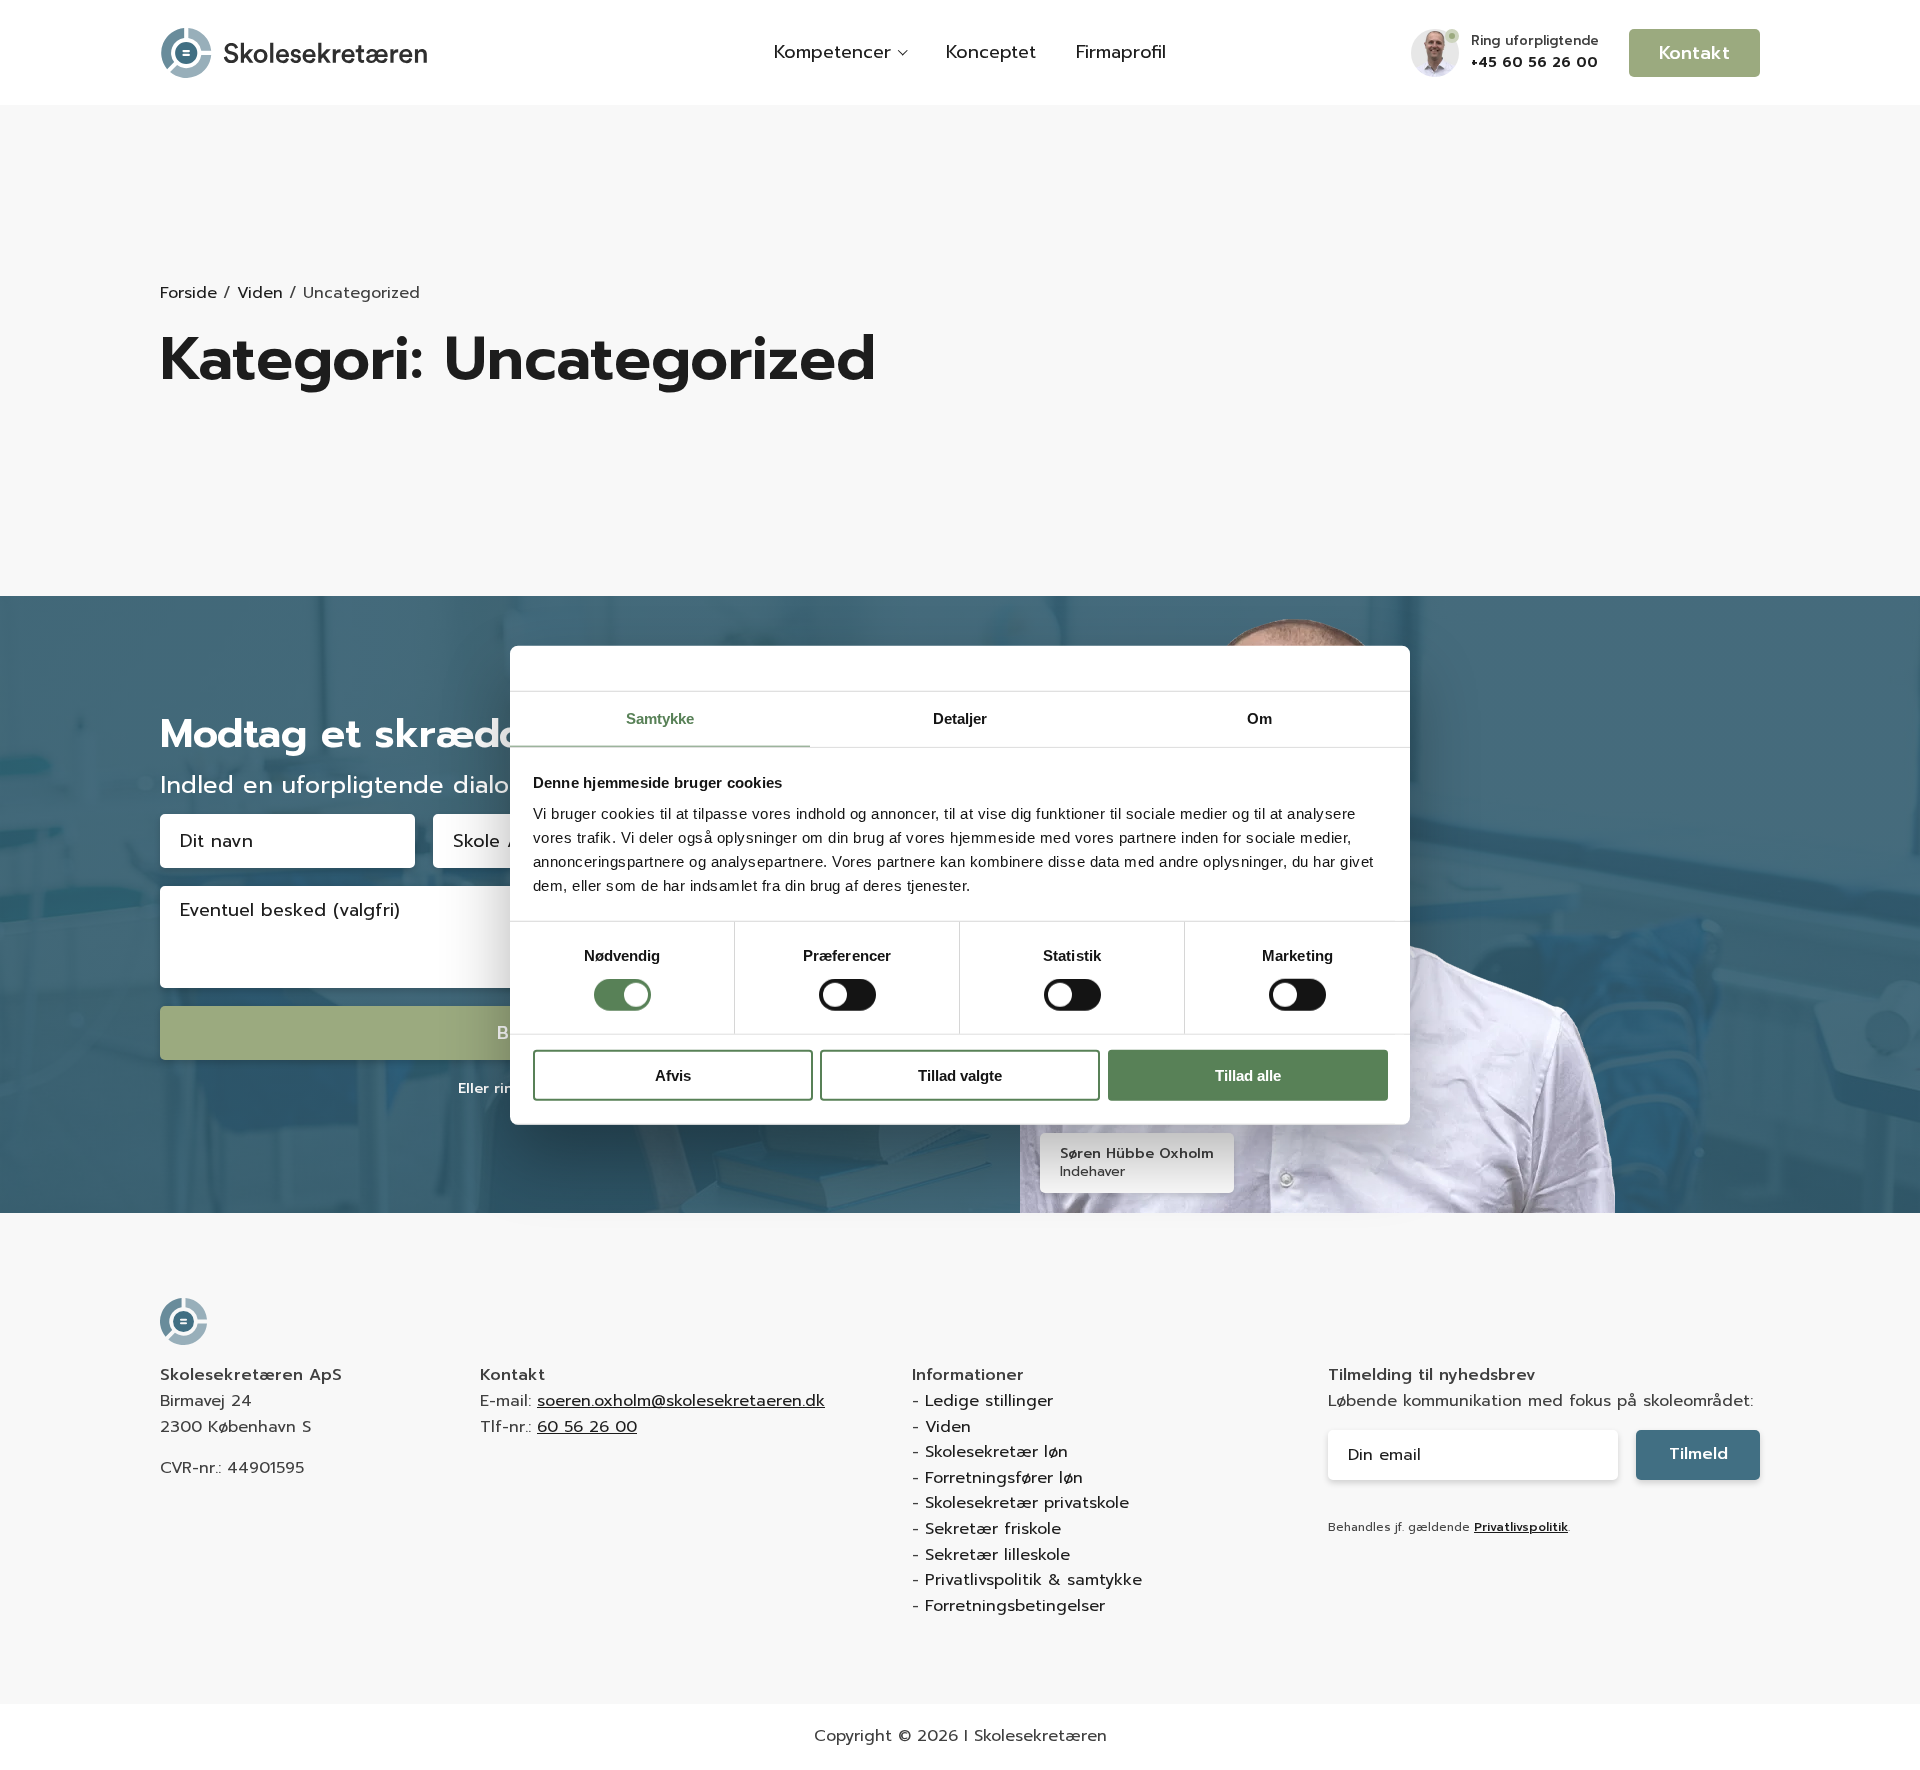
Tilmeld (1698, 1454)
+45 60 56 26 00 (1534, 62)
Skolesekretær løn (996, 1452)
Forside (188, 293)
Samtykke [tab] (660, 718)
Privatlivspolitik (1521, 1527)
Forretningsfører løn (1004, 1478)
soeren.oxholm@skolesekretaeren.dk (681, 1401)
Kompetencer (832, 52)
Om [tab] (1259, 718)
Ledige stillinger (989, 1401)
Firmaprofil (1121, 52)
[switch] (847, 995)
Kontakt (1694, 53)
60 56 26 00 (587, 1427)
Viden (260, 293)
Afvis (673, 1075)
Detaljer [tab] (960, 718)
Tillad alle (1248, 1075)
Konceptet (991, 52)
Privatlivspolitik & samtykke (1033, 1580)
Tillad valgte (960, 1075)
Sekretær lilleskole (997, 1555)
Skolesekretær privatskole (1027, 1503)
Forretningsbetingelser (1015, 1606)
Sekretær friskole (993, 1529)
